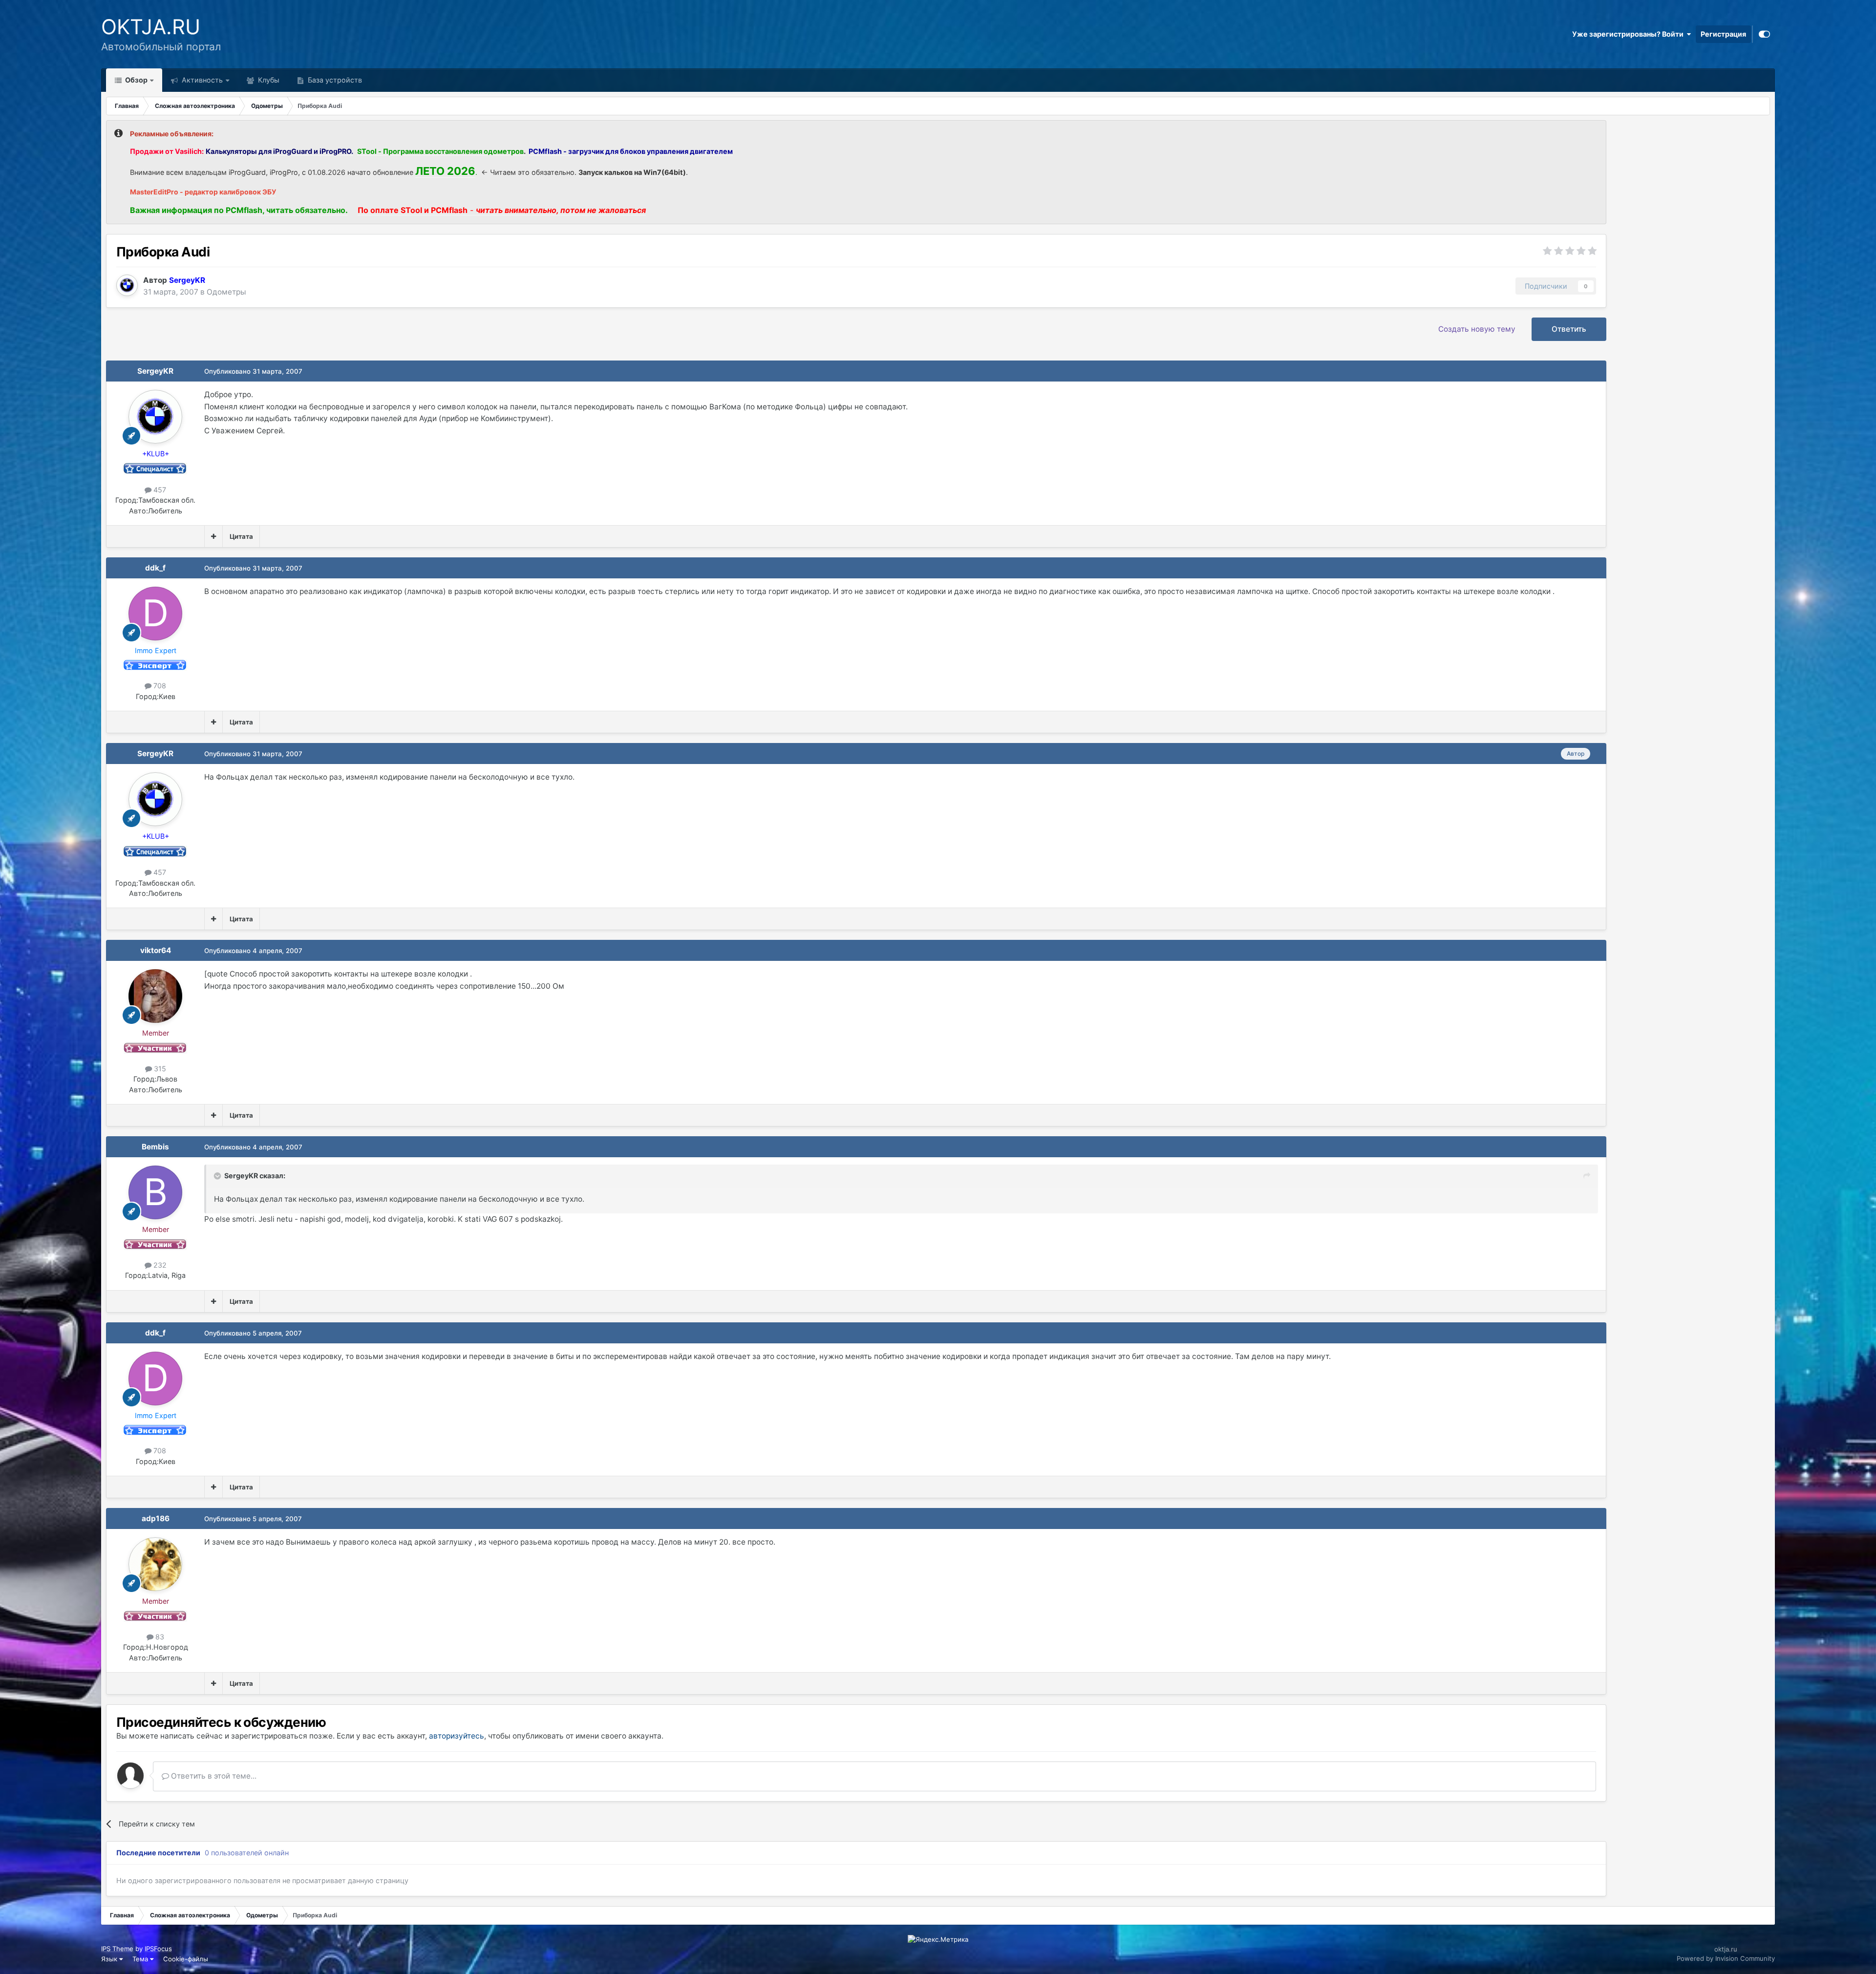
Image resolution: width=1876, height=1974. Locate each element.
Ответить (1569, 329)
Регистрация (1723, 34)
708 (159, 686)
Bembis (155, 1147)
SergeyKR (155, 371)
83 (159, 1637)
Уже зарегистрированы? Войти (1629, 34)
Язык (110, 1959)
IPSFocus (158, 1949)
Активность (201, 80)
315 (159, 1069)
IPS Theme (117, 1949)
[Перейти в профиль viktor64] (155, 996)
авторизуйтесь (457, 1736)
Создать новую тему (1477, 329)
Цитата (241, 536)
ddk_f (155, 568)
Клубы (268, 80)
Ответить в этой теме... (213, 1776)
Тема (141, 1959)
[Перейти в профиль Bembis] (155, 1192)
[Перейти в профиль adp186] (155, 1564)
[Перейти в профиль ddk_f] (155, 614)
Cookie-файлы (186, 1959)
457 (159, 490)
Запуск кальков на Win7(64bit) (632, 172)
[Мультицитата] (213, 536)
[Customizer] (1764, 34)
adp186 (156, 1518)
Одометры (226, 292)
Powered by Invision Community (1726, 1958)
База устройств (334, 80)
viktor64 (156, 950)
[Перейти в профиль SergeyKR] (127, 285)
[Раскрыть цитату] (218, 1176)
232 (159, 1265)
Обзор (136, 80)
